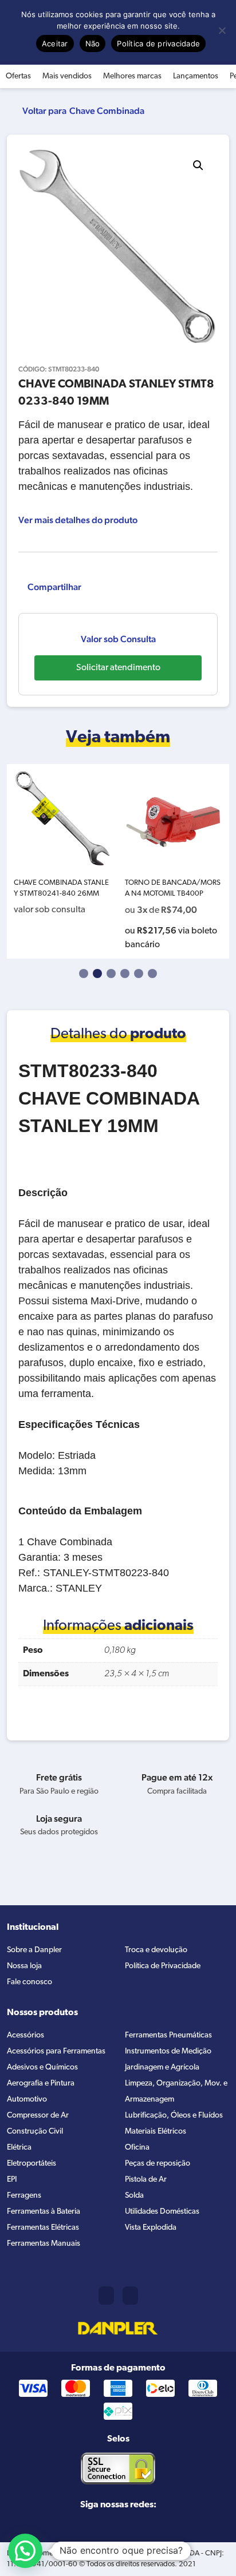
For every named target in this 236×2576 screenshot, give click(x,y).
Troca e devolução (156, 1950)
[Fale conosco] (130, 2296)
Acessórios (25, 2035)
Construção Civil (35, 2132)
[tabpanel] (62, 861)
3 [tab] (111, 974)
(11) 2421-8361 (106, 2296)
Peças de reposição (158, 2164)
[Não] (222, 30)
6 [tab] (152, 974)
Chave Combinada (107, 111)
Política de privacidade (158, 43)
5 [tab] (139, 974)
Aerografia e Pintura (41, 2084)
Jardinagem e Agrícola (162, 2067)
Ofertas (18, 76)
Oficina (137, 2148)
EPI (12, 2180)
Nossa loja (24, 1966)
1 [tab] (84, 974)
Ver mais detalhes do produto (78, 520)
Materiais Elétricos (156, 2132)
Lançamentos (196, 76)
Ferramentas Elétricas (43, 2228)
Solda (134, 2196)
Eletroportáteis (32, 2164)
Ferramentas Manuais (44, 2244)
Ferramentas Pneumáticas (168, 2035)
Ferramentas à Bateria (44, 2212)
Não (93, 43)
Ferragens (24, 2196)
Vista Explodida (151, 2228)
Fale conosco (29, 1982)
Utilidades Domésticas (162, 2212)
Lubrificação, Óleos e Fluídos (174, 2116)
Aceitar (55, 43)
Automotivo (27, 2100)
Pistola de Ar (146, 2180)
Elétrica (19, 2148)
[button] (198, 165)
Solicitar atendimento (118, 668)
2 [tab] (97, 974)
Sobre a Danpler (34, 1950)
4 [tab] (125, 974)
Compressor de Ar (38, 2116)
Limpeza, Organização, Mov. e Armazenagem (176, 2092)
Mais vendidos (67, 76)
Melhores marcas (132, 76)
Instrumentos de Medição (168, 2051)
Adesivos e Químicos (42, 2067)
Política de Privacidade (163, 1966)
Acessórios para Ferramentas (56, 2051)
